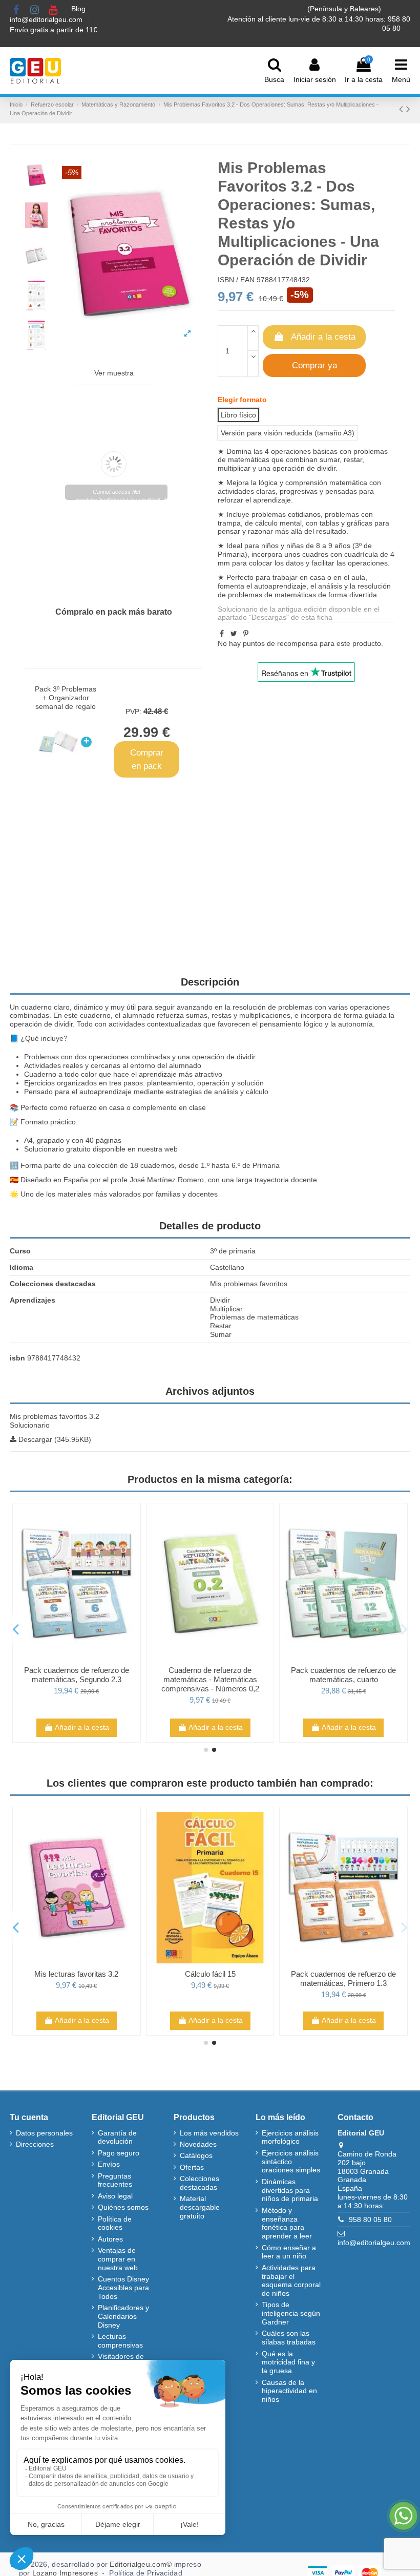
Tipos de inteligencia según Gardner (291, 2313)
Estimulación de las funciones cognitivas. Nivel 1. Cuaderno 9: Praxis (343, 1983)
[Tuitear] (234, 634)
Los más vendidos (209, 2133)
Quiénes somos (123, 2207)
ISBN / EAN (236, 280)
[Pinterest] (246, 634)
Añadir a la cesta (323, 337)
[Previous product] (403, 109)
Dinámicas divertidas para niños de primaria (290, 2190)
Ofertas (192, 2167)
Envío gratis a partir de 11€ (54, 30)
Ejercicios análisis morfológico (290, 2137)
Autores (110, 2239)
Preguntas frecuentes (115, 2180)
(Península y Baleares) (345, 9)
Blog (79, 9)
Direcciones (35, 2144)
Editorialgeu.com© (141, 2564)
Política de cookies (115, 2223)
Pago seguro (119, 2153)
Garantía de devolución (117, 2137)
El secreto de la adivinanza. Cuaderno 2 (210, 1978)
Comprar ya (314, 365)
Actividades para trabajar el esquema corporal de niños (291, 2280)
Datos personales (44, 2133)
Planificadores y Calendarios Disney (123, 2316)
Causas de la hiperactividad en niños (289, 2391)
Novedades (198, 2144)
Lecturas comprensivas (120, 2341)
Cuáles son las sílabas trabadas (289, 2338)
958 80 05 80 (370, 2219)
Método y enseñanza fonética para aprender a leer (287, 2223)
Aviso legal (115, 2196)
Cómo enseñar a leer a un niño (289, 2252)
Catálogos (196, 2155)
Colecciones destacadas (199, 2183)
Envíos (109, 2164)
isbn (17, 1358)
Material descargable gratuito (200, 2207)
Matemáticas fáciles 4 (210, 1670)
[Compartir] (222, 634)
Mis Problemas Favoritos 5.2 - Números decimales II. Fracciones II (77, 1983)
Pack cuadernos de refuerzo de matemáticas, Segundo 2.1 (77, 1675)
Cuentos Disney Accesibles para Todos (123, 2288)
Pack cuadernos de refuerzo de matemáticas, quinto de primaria (343, 1675)
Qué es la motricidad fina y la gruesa (288, 2362)
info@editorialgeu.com (47, 19)
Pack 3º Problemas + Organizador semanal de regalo (66, 698)
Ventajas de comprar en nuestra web (118, 2259)
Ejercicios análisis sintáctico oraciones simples (291, 2162)
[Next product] (408, 109)
